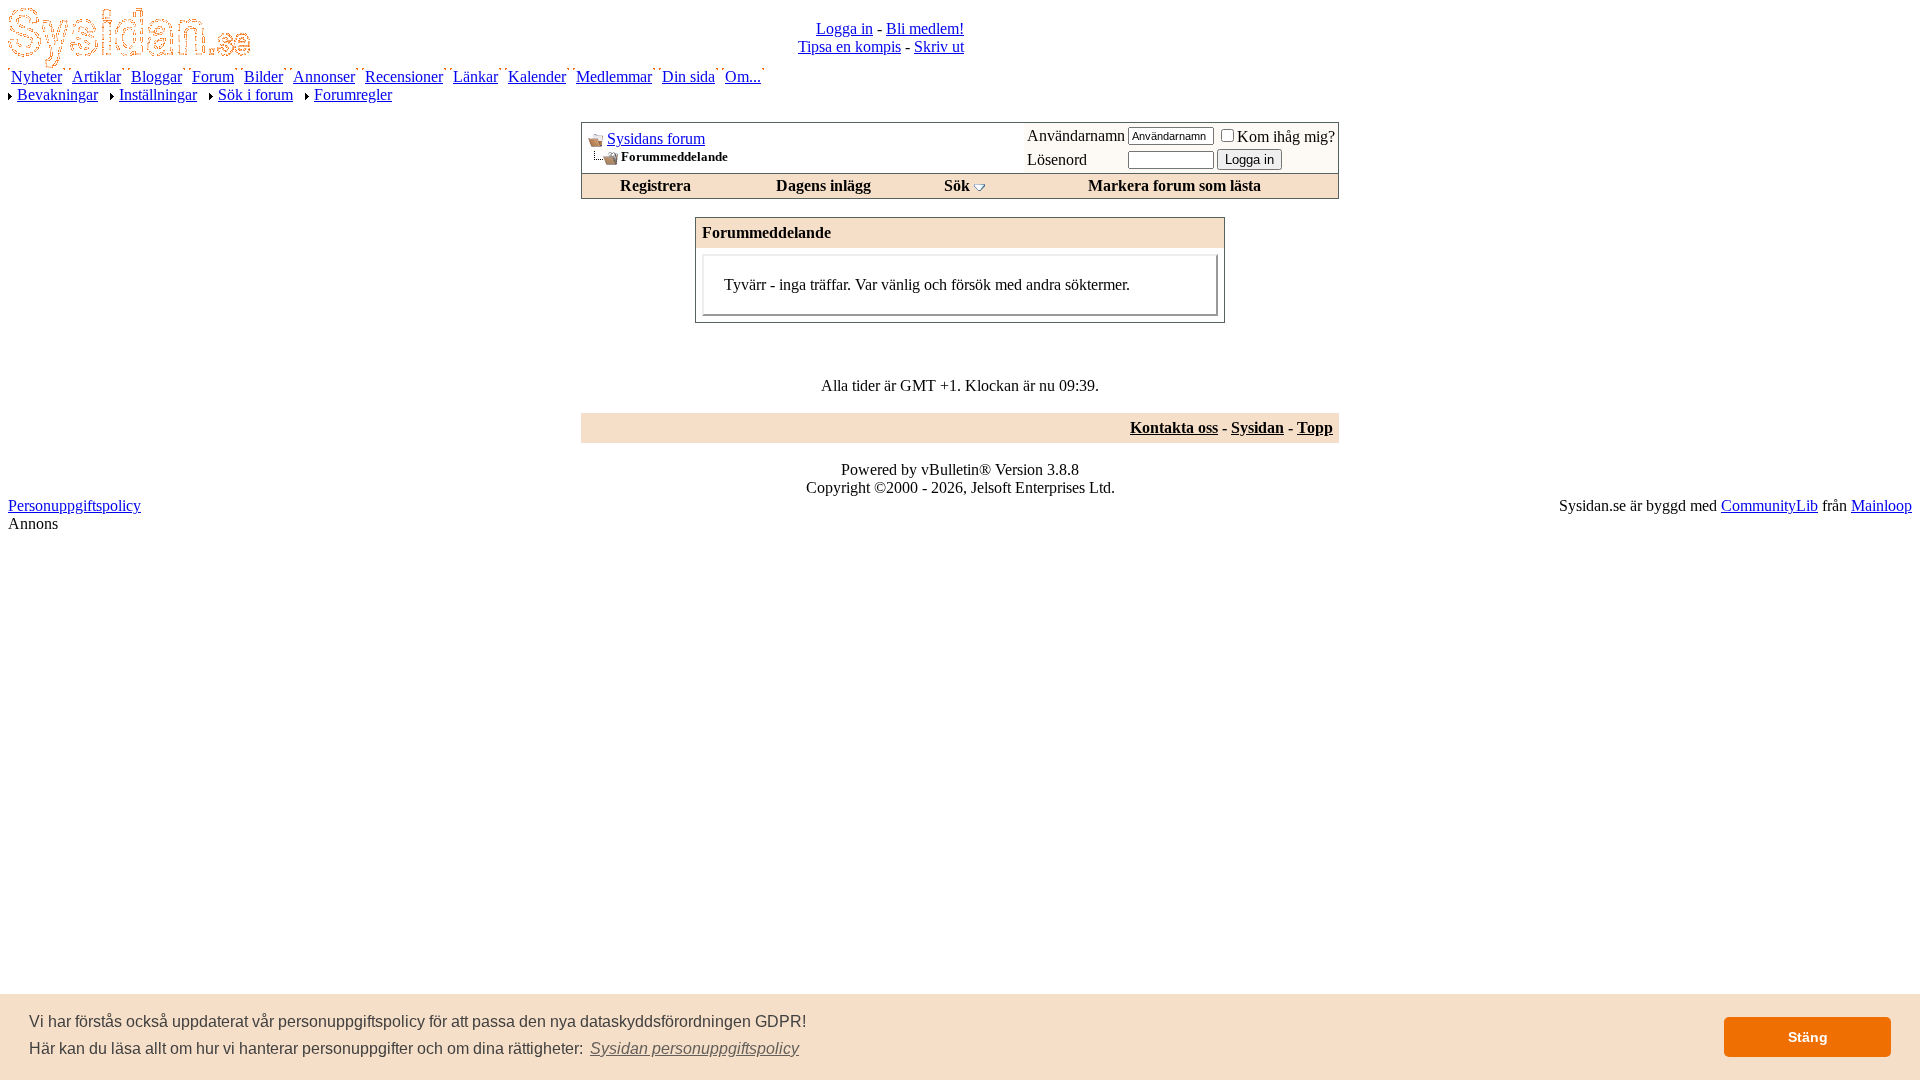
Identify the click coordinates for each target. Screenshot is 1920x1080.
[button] (694, 1049)
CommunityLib (1769, 505)
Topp (1315, 427)
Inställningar (158, 94)
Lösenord (1057, 159)
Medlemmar (614, 76)
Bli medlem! (925, 28)
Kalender (537, 76)
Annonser (324, 76)
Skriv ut (939, 46)
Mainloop (1881, 505)
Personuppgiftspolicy (74, 505)
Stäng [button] (1808, 1037)
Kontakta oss (1174, 427)
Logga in (844, 28)
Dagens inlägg (823, 185)
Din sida (688, 76)
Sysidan (1257, 427)
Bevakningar (57, 94)
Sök (957, 185)
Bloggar (156, 76)
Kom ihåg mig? (1286, 136)
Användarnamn (1076, 135)
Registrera (655, 185)
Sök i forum (255, 94)
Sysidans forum (656, 138)
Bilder (263, 76)
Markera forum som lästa (1174, 185)
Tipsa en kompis (849, 46)
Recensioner (404, 76)
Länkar (475, 76)
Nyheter (36, 76)
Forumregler (353, 94)
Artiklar (96, 76)
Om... (743, 76)
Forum (213, 76)
